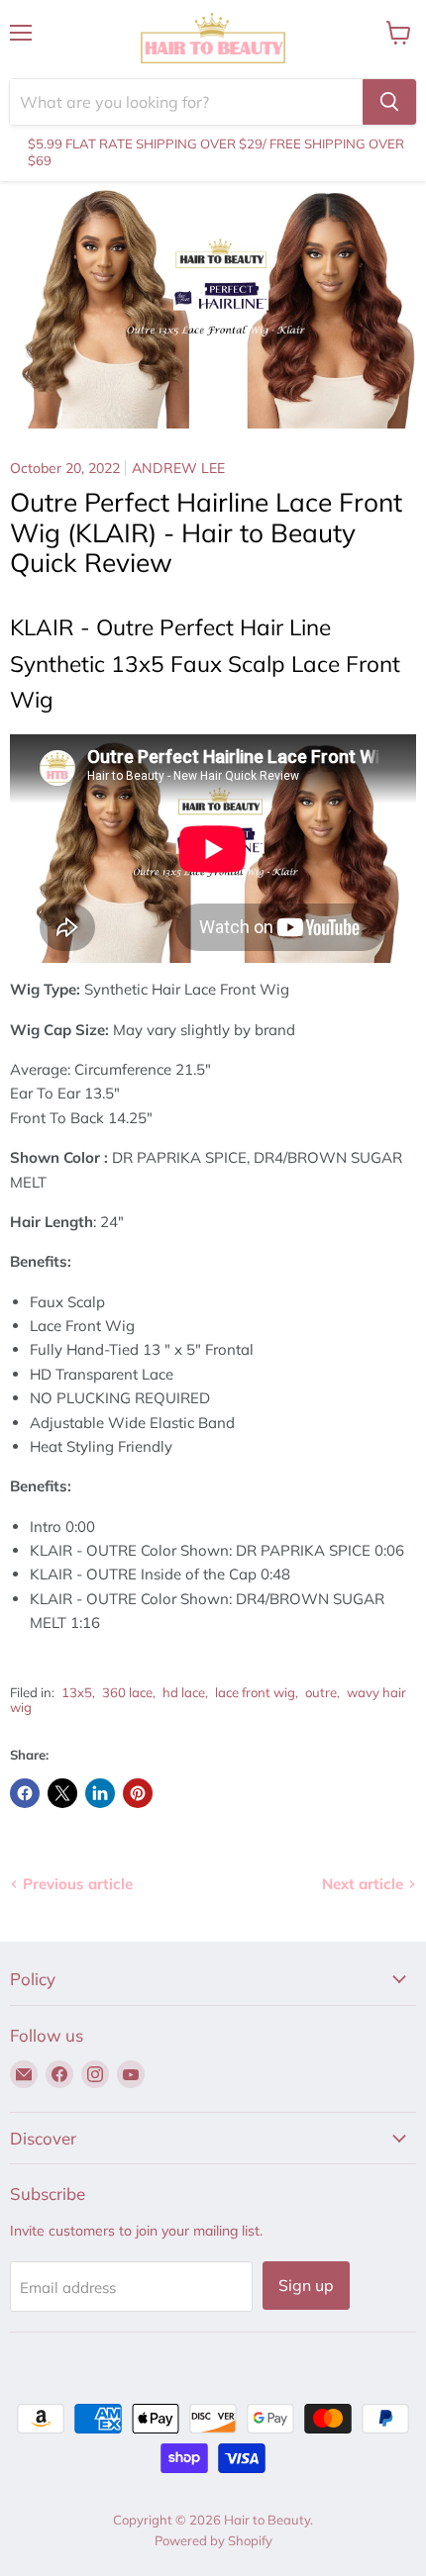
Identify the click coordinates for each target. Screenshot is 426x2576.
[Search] (389, 102)
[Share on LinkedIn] (100, 1793)
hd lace (184, 1692)
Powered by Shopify (213, 2540)
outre (321, 1692)
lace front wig (255, 1692)
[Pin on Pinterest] (138, 1793)
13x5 (77, 1692)
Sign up (306, 2285)
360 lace (127, 1692)
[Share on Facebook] (25, 1793)
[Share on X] (62, 1793)
